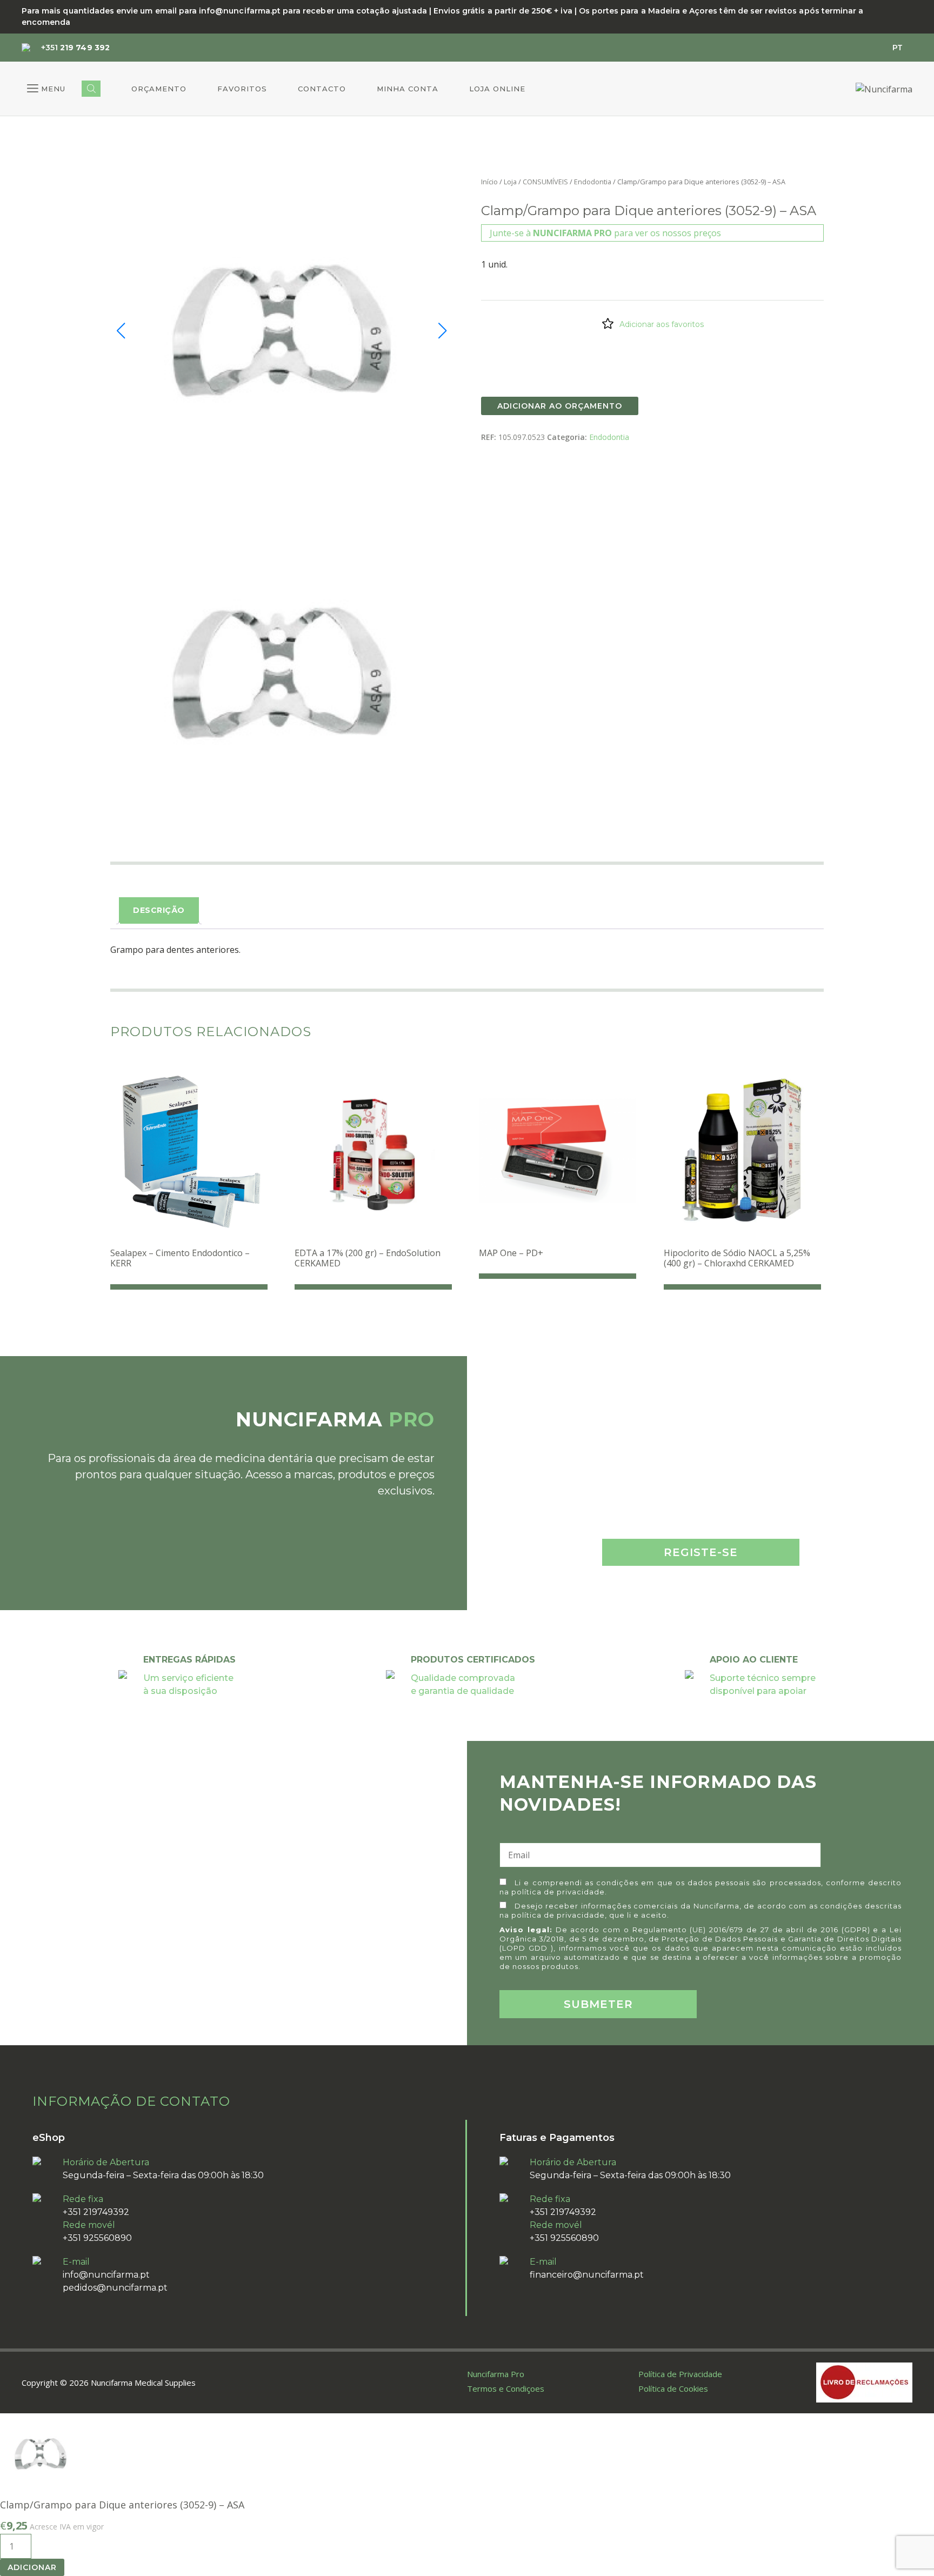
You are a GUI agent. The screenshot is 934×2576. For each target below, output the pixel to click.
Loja (510, 182)
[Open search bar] (91, 89)
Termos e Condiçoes (506, 2388)
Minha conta (408, 89)
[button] (46, 89)
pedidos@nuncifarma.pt (115, 2288)
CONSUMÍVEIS (545, 182)
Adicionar (32, 2567)
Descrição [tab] (159, 910)
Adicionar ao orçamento (560, 406)
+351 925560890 (97, 2238)
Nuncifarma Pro (496, 2374)
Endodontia (593, 182)
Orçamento (159, 89)
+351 (75, 48)
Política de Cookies (673, 2388)
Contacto (322, 89)
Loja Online (497, 89)
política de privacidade (558, 1892)
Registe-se (701, 1552)
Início (489, 182)
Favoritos (242, 89)
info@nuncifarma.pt (106, 2275)
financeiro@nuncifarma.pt (587, 2275)
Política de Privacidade (680, 2374)
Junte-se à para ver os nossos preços (605, 233)
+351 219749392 (96, 2212)
